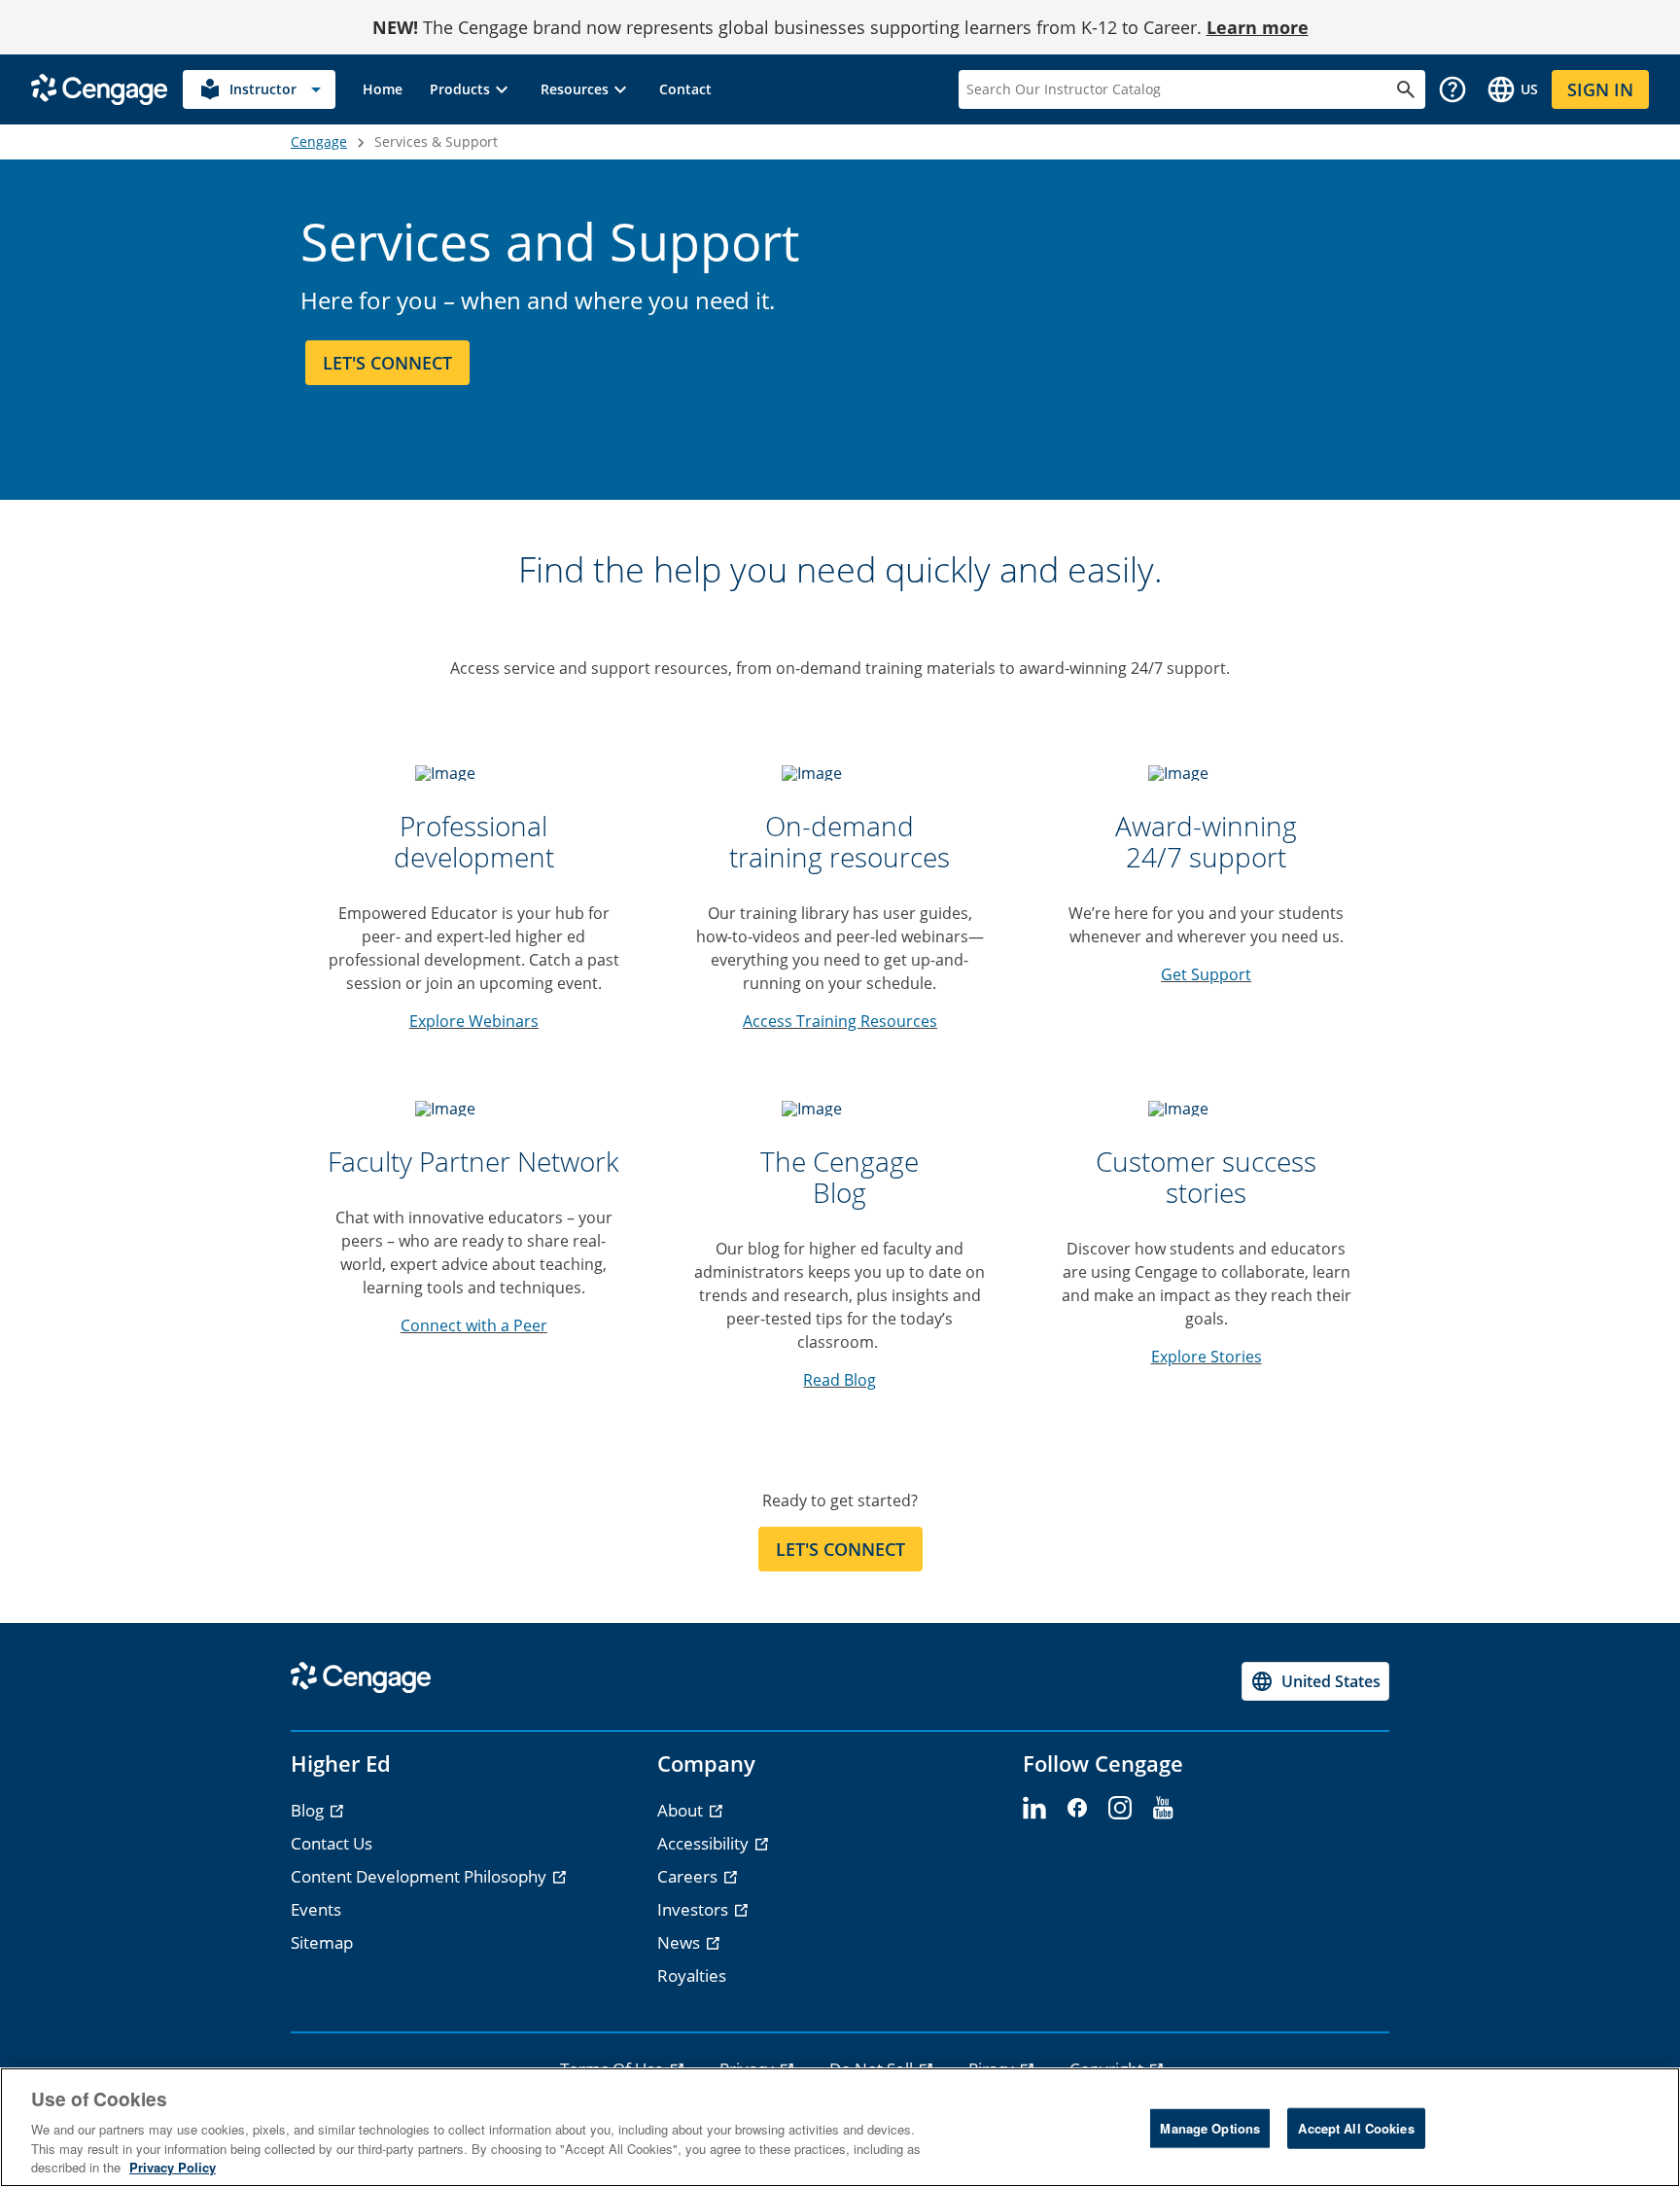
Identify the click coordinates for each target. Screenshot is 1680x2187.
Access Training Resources (840, 1021)
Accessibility (705, 1843)
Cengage (319, 141)
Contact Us (332, 1843)
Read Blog (840, 1380)
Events (316, 1909)
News (681, 1942)
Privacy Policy (173, 2167)
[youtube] (1163, 1809)
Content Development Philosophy (420, 1876)
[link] (383, 89)
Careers (689, 1876)
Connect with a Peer (474, 1325)
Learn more (1258, 27)
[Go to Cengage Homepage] (99, 88)
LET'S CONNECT (840, 1549)
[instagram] (1120, 1809)
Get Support (1206, 974)
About (682, 1810)
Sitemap (322, 1942)
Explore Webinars (474, 1021)
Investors (695, 1909)
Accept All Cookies (1356, 2128)
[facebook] (1077, 1809)
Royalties (692, 1975)
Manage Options (1210, 2128)
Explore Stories (1207, 1357)
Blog (309, 1810)
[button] (472, 89)
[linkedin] (1034, 1809)
